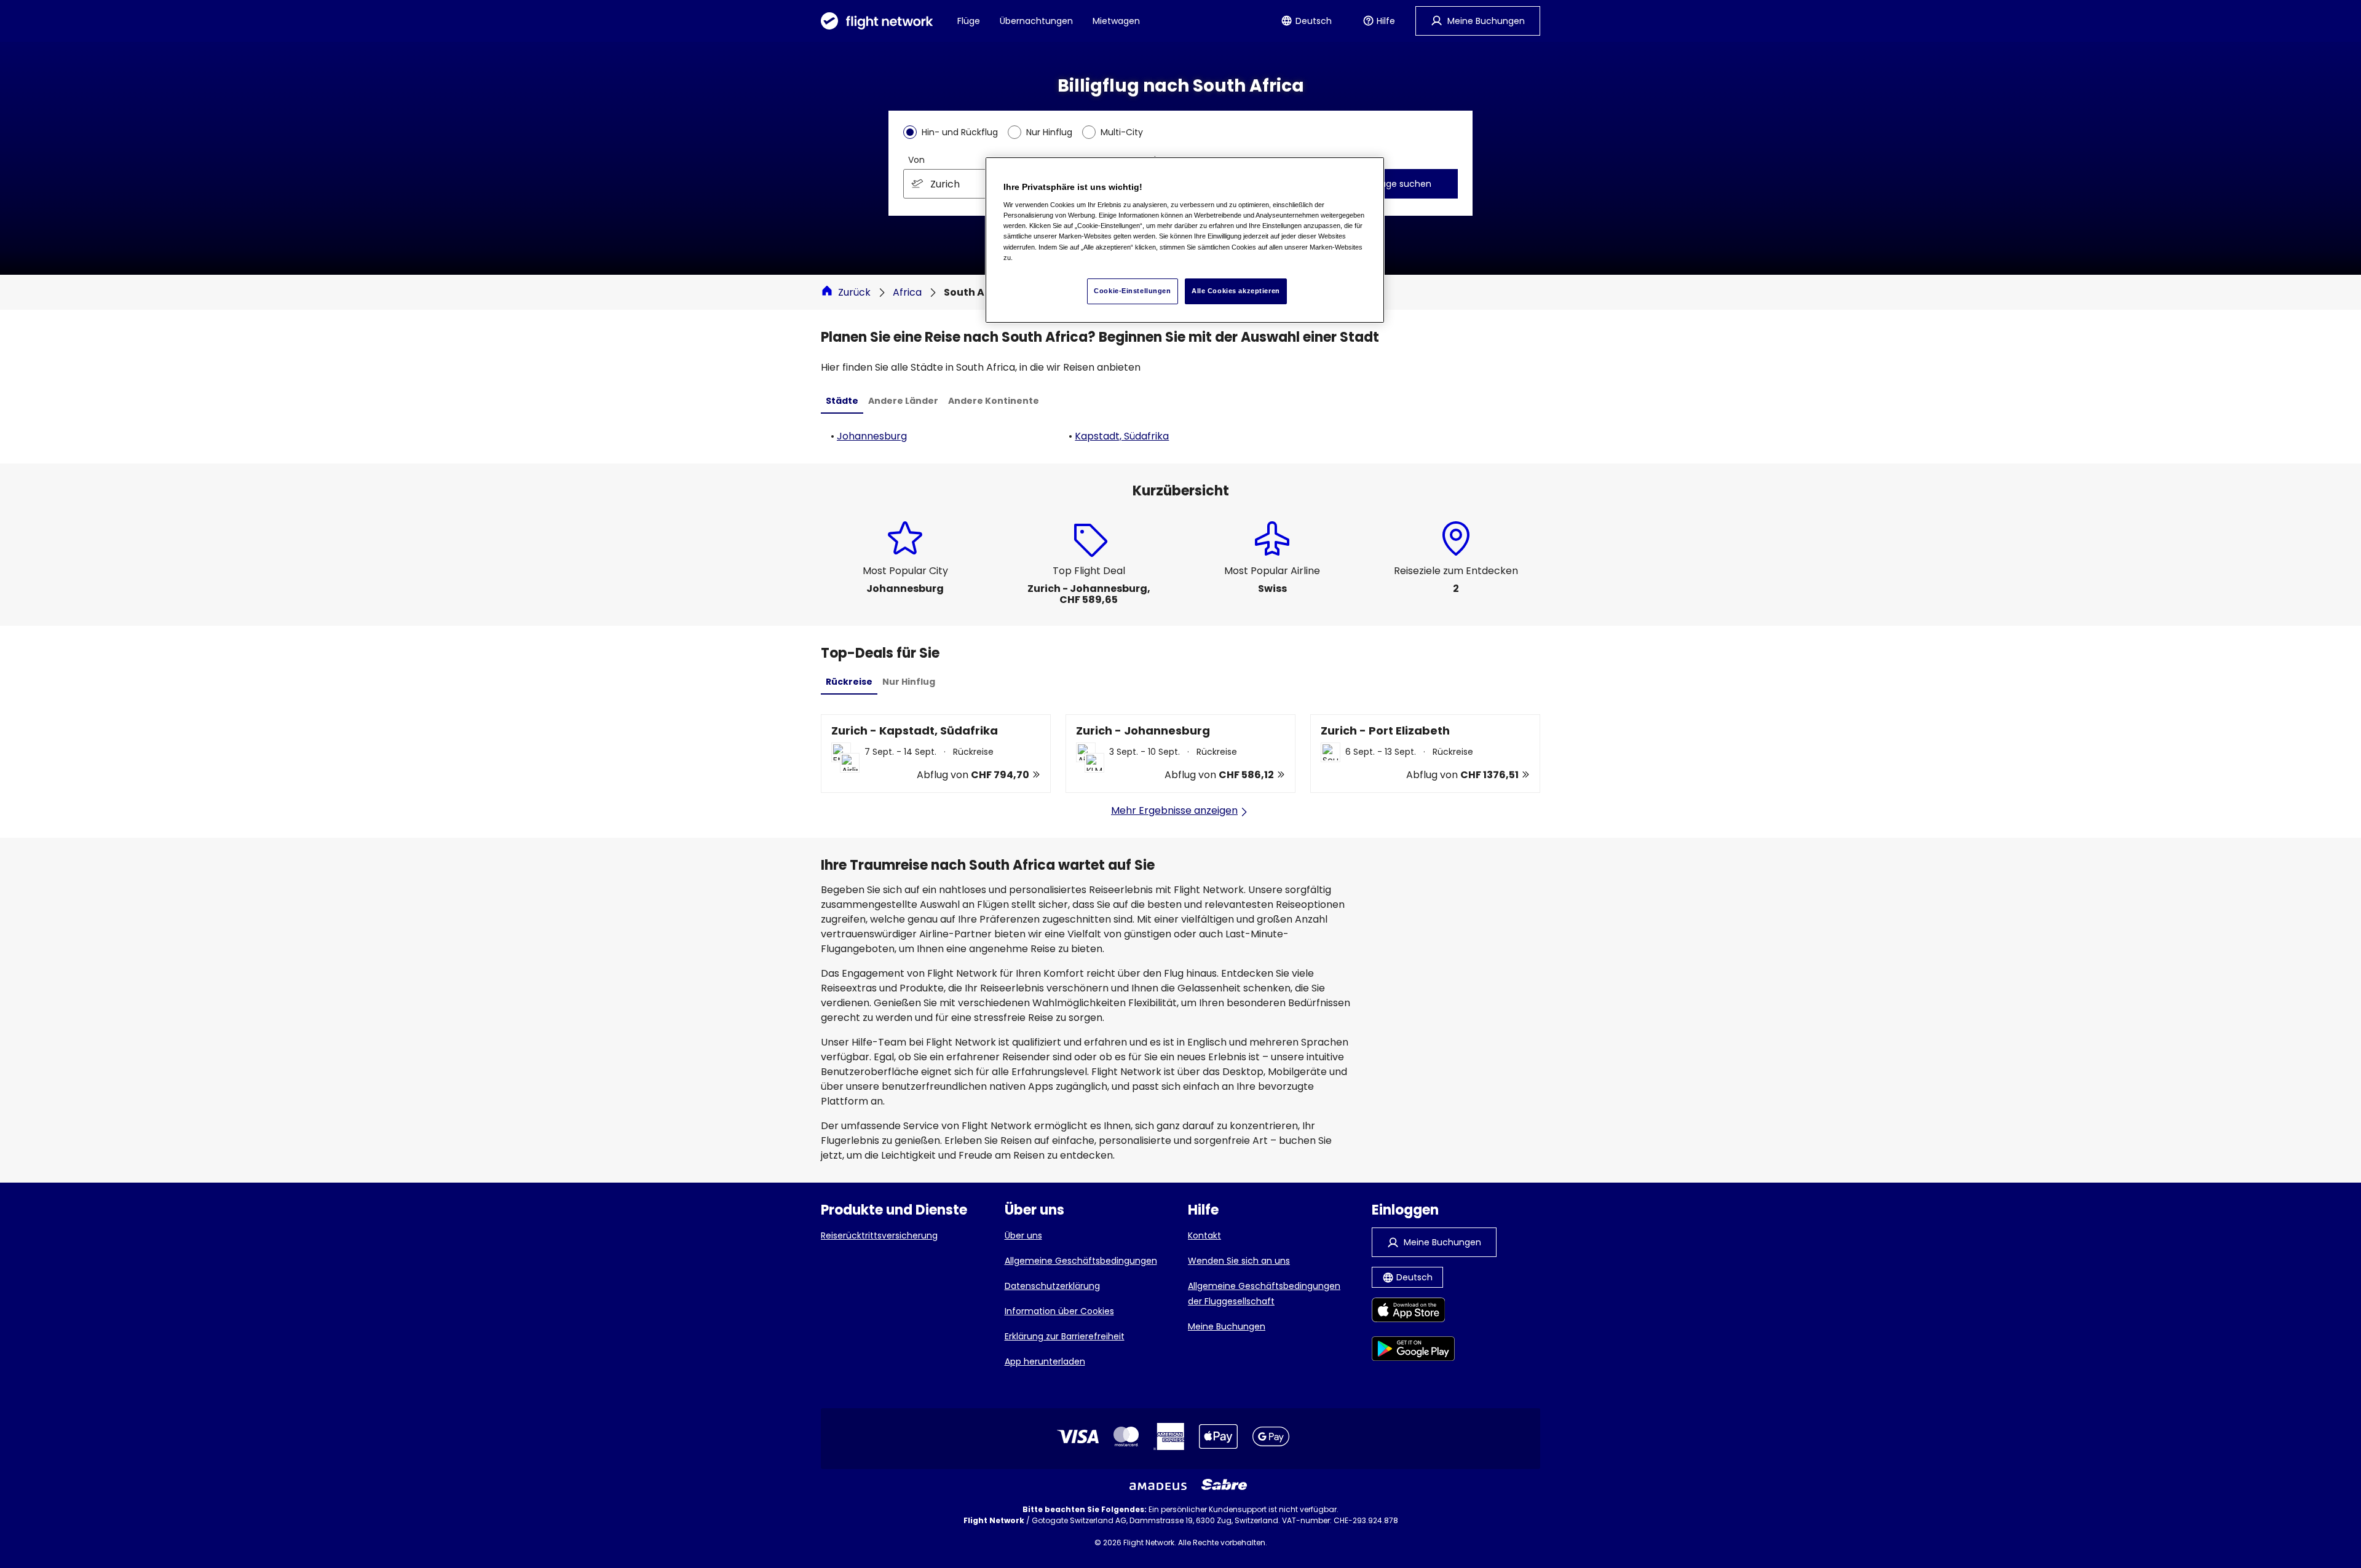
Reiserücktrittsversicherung (879, 1235)
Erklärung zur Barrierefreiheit (1065, 1336)
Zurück (854, 292)
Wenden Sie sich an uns (1239, 1261)
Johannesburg (872, 436)
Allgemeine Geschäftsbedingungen (1081, 1261)
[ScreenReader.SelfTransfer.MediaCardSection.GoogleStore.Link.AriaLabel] (1413, 1351)
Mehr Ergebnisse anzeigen (1174, 810)
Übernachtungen (1036, 21)
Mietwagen (1116, 21)
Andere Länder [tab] (903, 401)
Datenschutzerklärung (1052, 1286)
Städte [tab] (842, 401)
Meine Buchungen (1227, 1326)
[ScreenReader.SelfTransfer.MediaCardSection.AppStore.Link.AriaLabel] (1413, 1312)
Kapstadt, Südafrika (1122, 436)
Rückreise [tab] (849, 682)
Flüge (969, 21)
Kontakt (1204, 1235)
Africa (907, 292)
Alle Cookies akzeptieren (1236, 291)
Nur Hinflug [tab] (909, 682)
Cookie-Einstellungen (1132, 291)
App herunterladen (1045, 1361)
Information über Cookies (1059, 1311)
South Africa (977, 292)
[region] (1185, 240)
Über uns (1023, 1235)
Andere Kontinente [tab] (994, 401)
